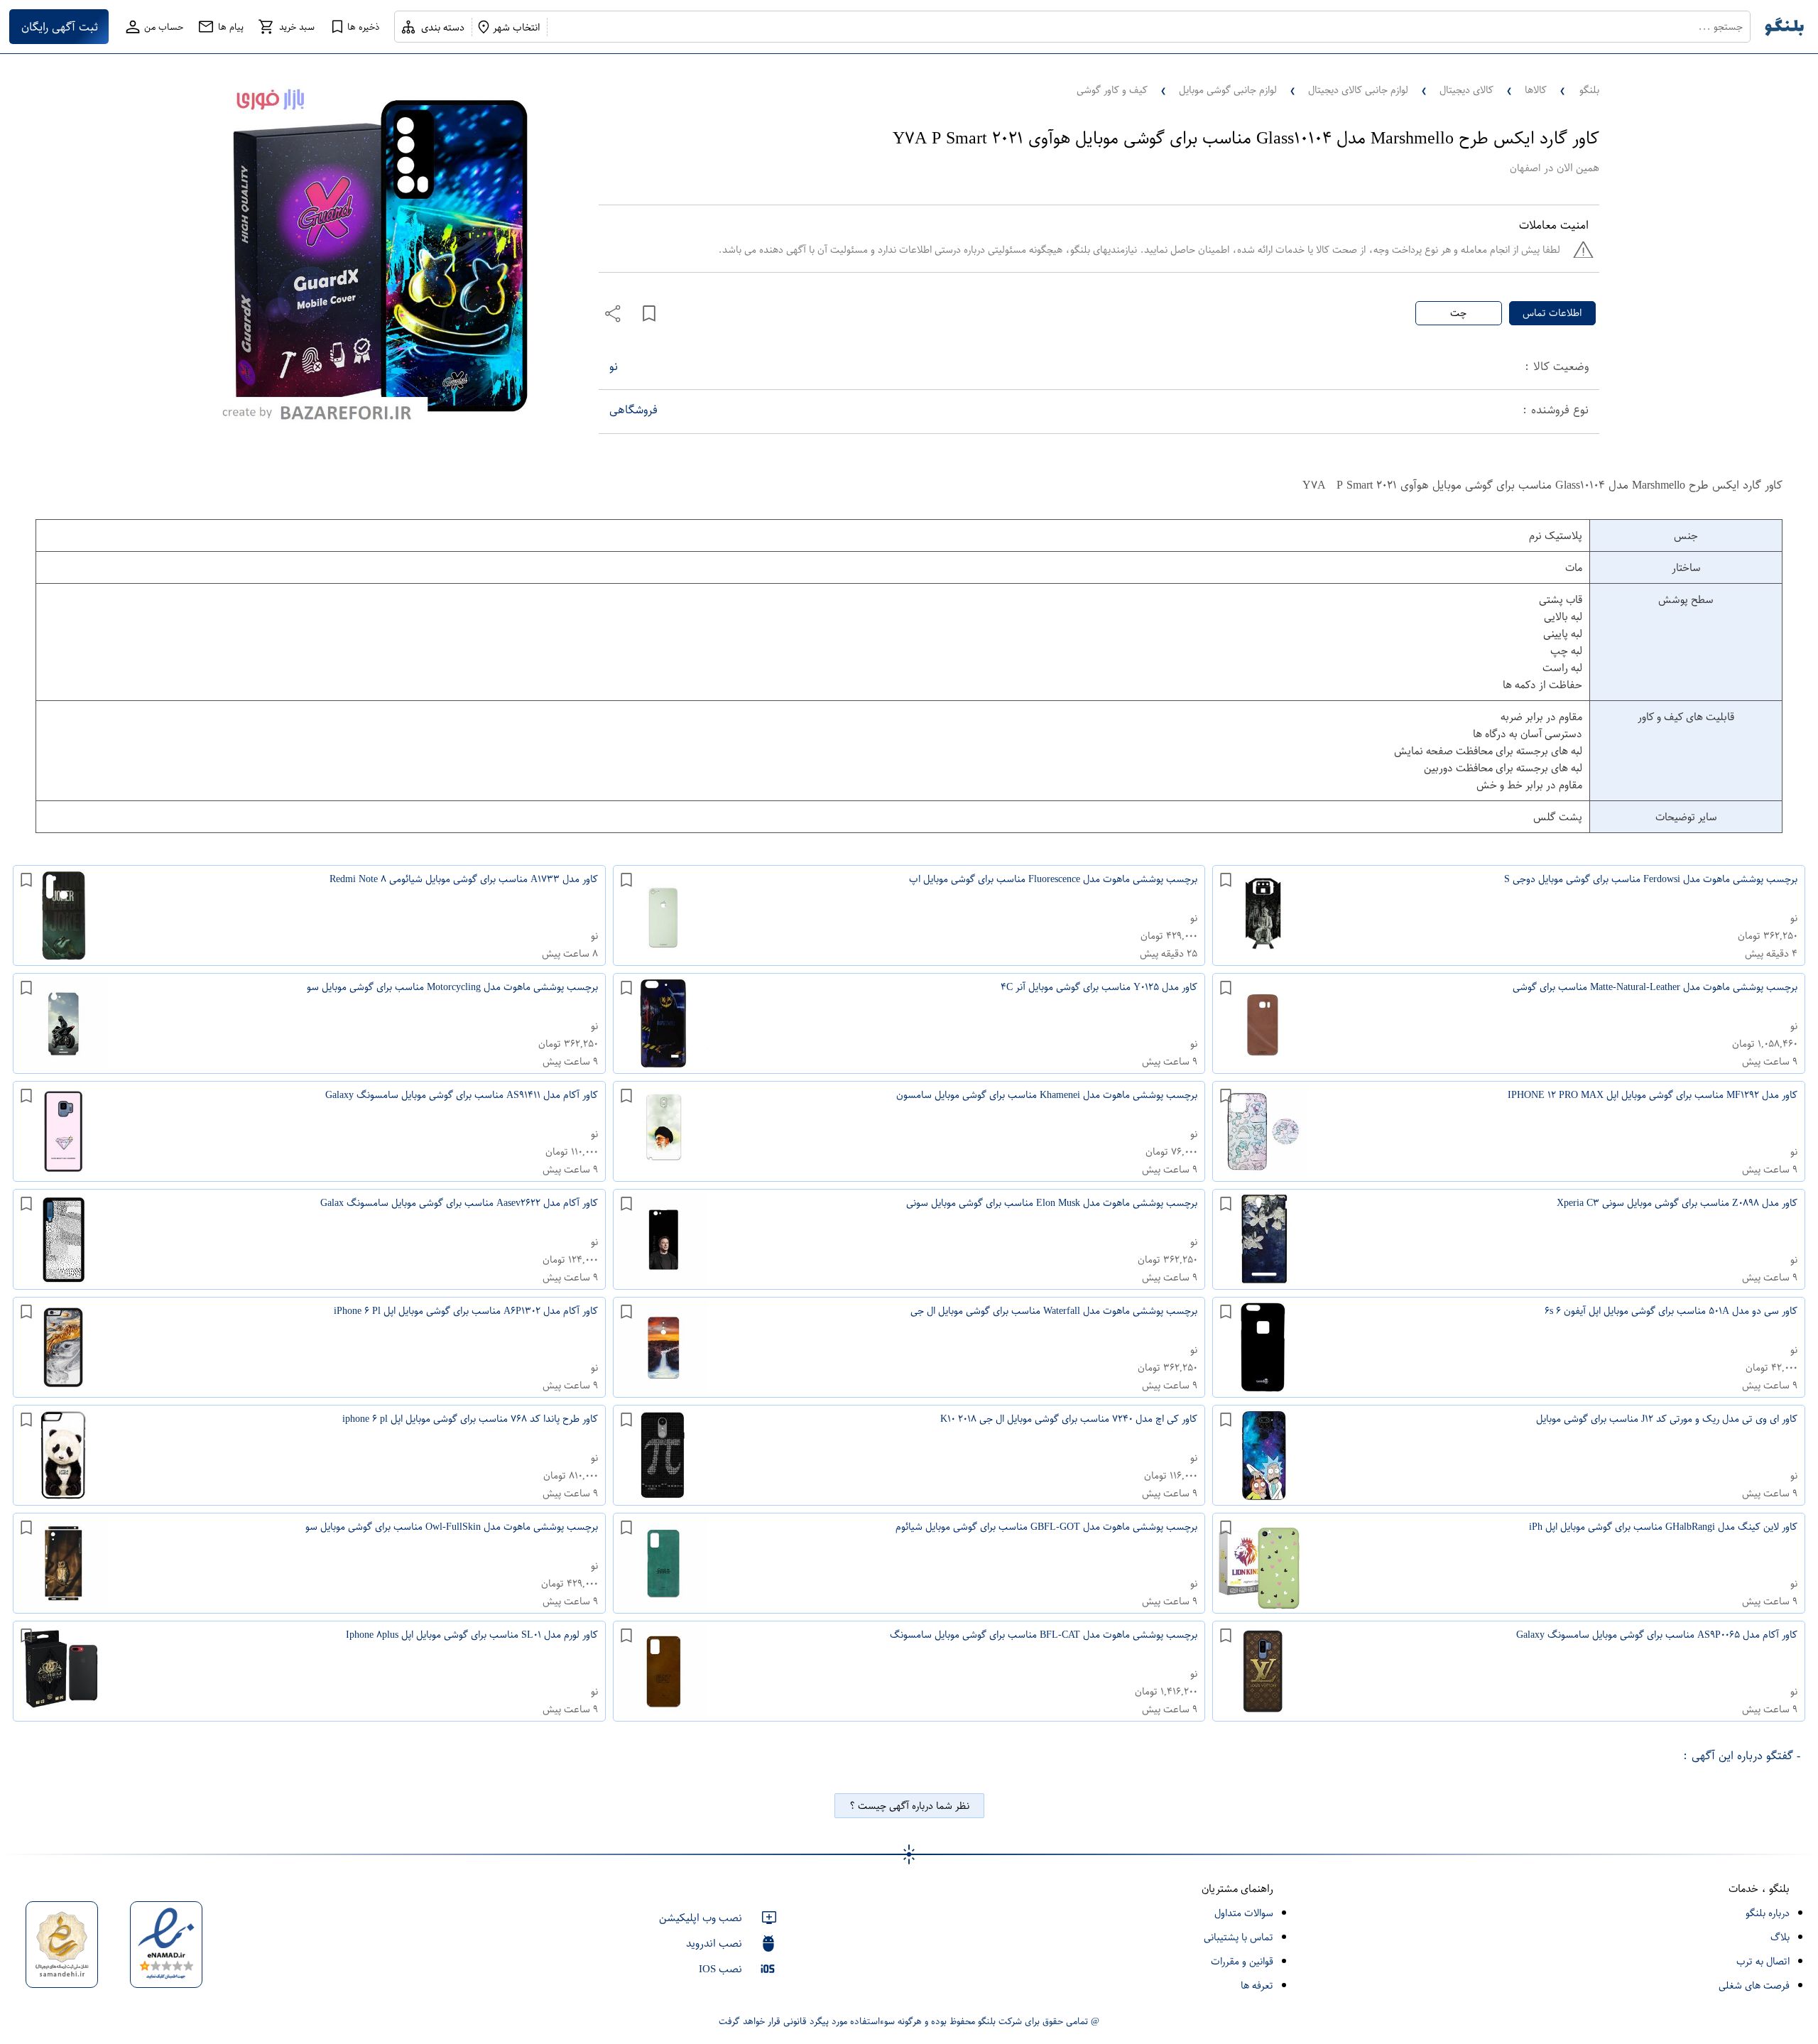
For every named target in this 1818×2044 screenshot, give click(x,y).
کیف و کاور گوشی (1112, 90)
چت (1458, 313)
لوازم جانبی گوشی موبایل (1228, 90)
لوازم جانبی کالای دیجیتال (1358, 90)
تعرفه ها (1257, 1985)
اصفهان (1525, 168)
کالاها (1536, 90)
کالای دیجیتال (1466, 90)
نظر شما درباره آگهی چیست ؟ (909, 1806)
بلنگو (1589, 90)
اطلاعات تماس (1552, 313)
